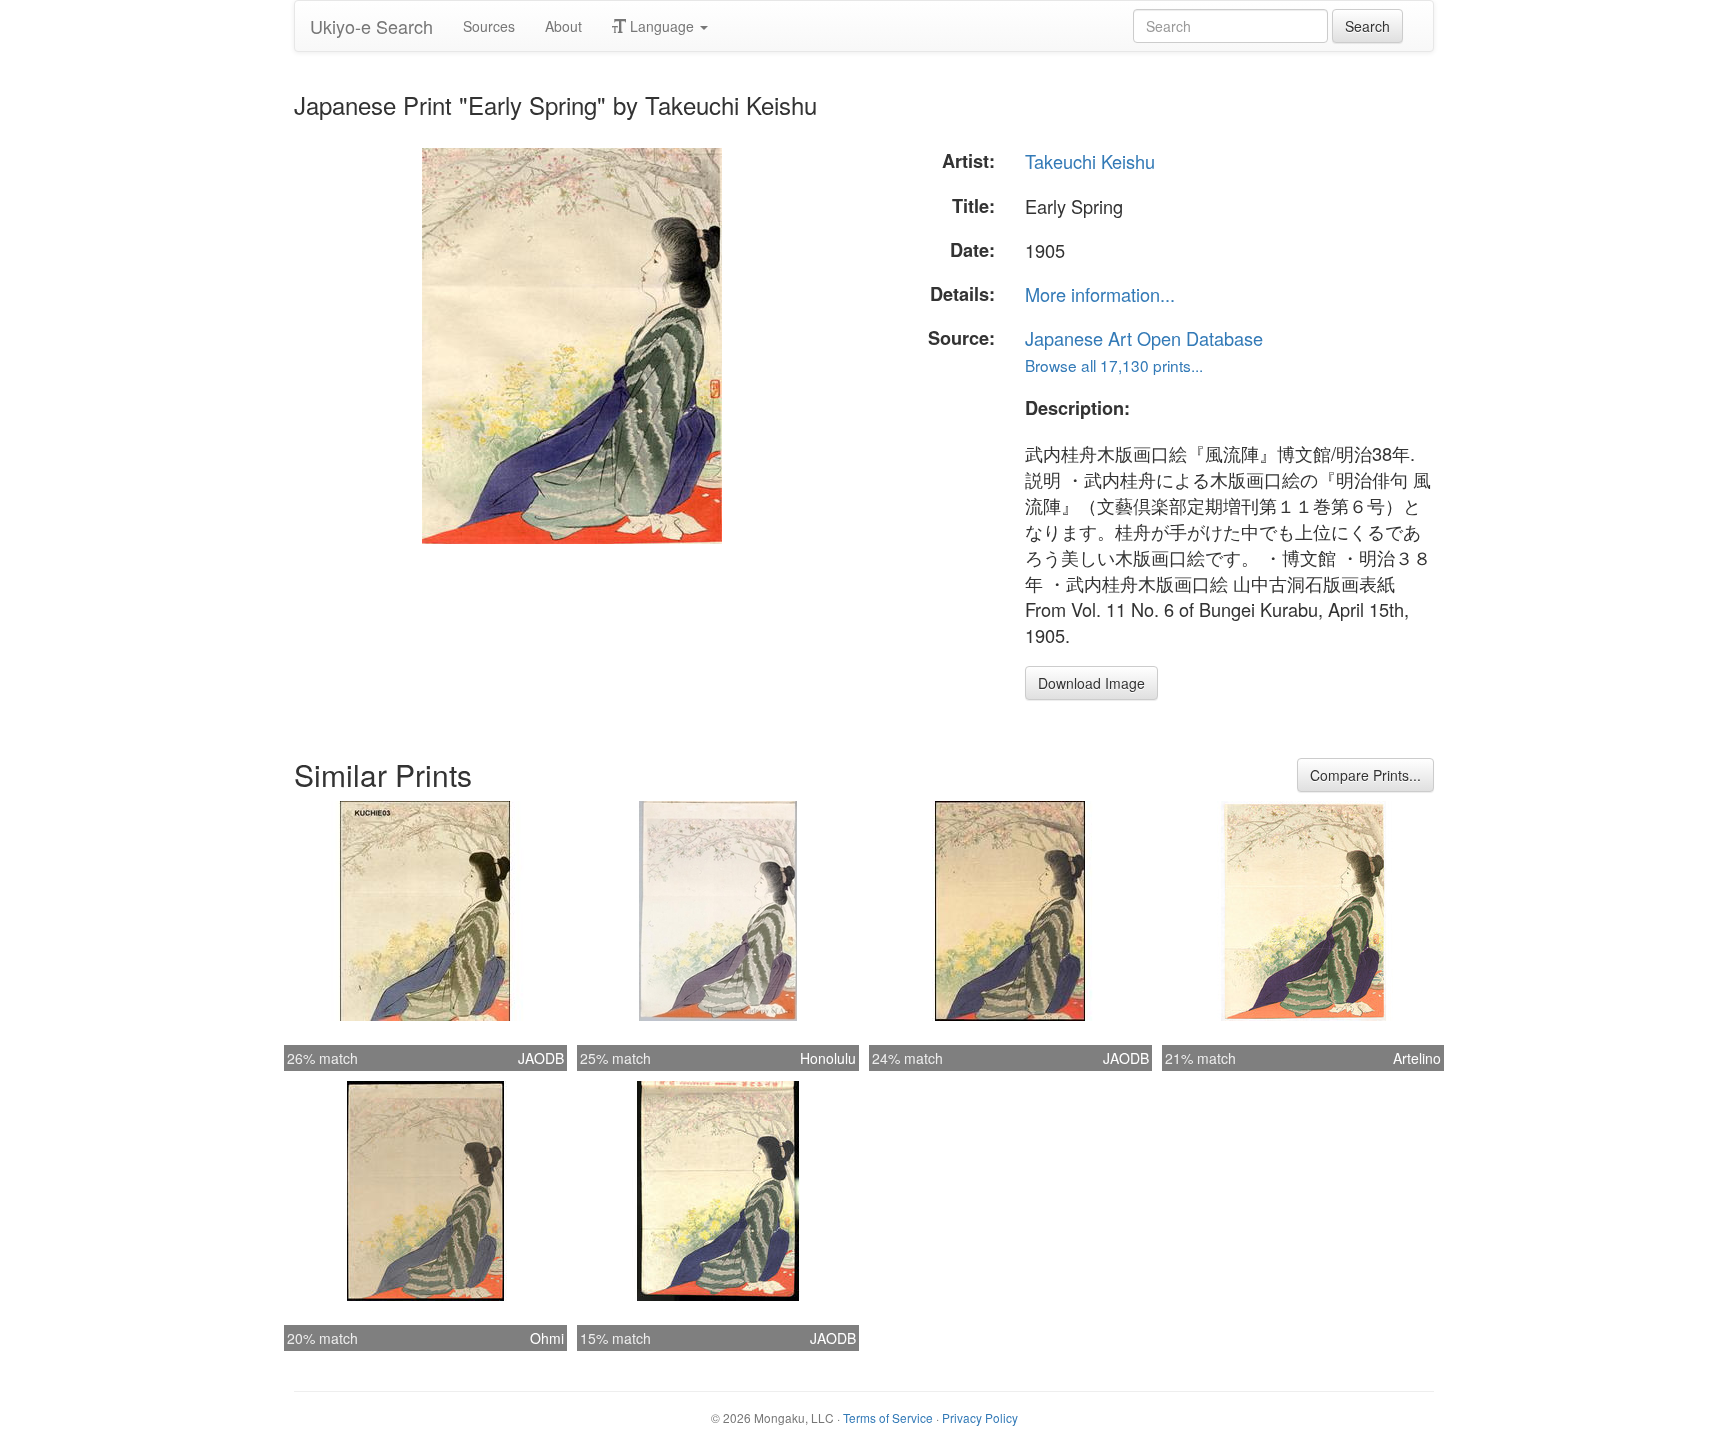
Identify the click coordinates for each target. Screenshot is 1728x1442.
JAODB (541, 1058)
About (563, 26)
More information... (1100, 294)
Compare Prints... (1365, 775)
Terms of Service (888, 1417)
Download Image (1091, 683)
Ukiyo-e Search (371, 26)
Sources (489, 26)
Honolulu (828, 1058)
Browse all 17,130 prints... (1114, 365)
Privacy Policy (980, 1417)
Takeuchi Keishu (1090, 161)
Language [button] (662, 26)
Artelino (1417, 1058)
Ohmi (547, 1338)
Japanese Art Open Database (1144, 338)
